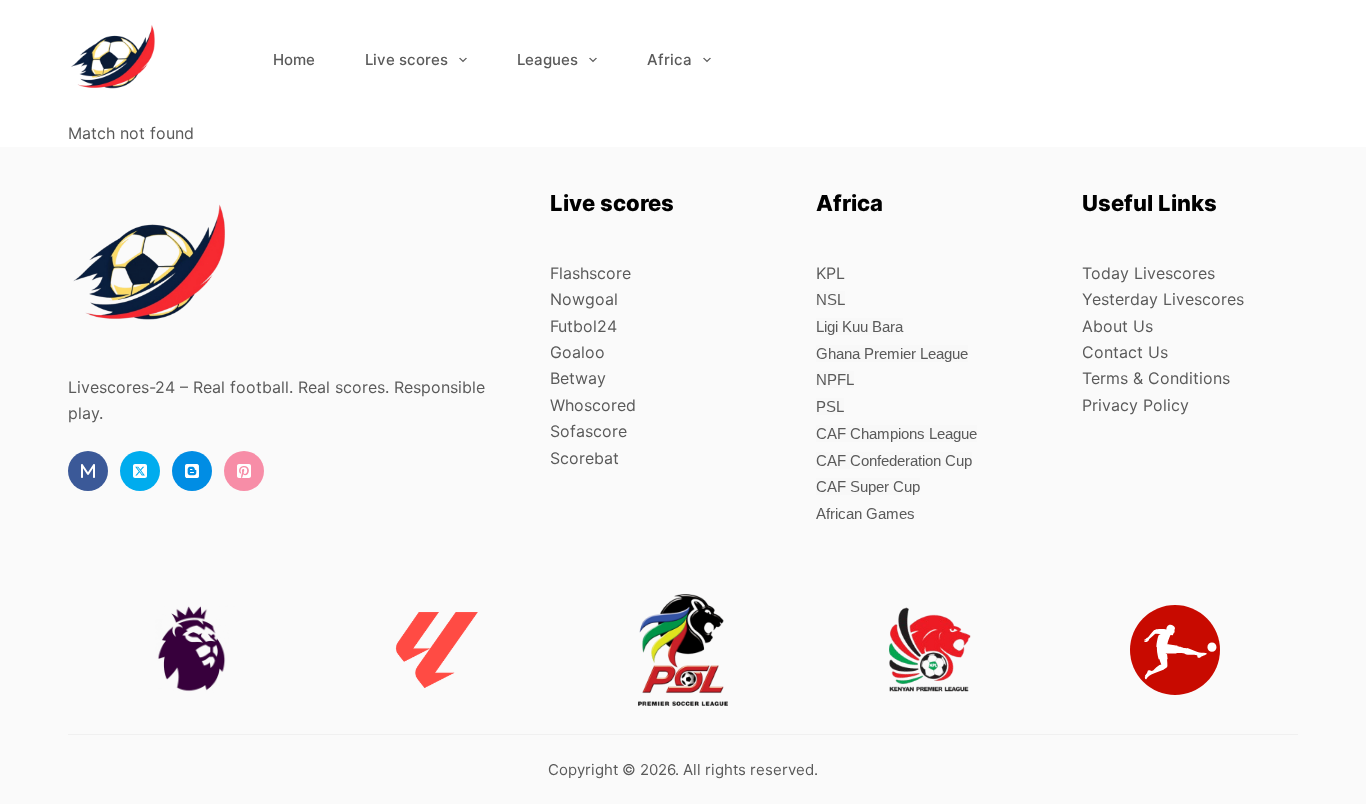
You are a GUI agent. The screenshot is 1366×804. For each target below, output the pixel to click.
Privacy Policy (1135, 405)
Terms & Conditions (1156, 378)
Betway (578, 378)
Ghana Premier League (892, 353)
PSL (830, 406)
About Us (1117, 326)
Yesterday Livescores (1163, 299)
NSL (830, 299)
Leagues (547, 59)
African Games (865, 513)
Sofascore (588, 431)
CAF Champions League (896, 433)
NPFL (835, 379)
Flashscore (590, 273)
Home (294, 59)
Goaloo (577, 352)
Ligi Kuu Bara (859, 326)
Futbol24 (583, 326)
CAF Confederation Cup (894, 460)
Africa (669, 59)
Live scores (406, 59)
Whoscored (593, 405)
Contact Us (1125, 352)
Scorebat (584, 458)
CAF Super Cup (868, 486)
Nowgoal (584, 299)
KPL (830, 273)
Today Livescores (1148, 273)
